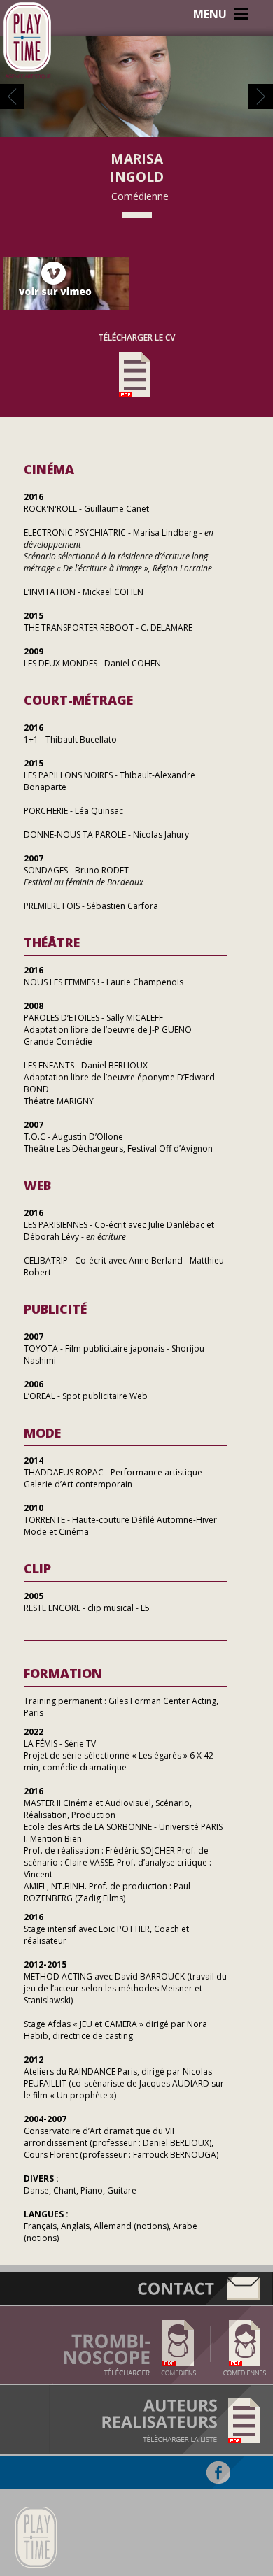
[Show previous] (12, 105)
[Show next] (261, 105)
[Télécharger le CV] (136, 403)
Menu (210, 14)
